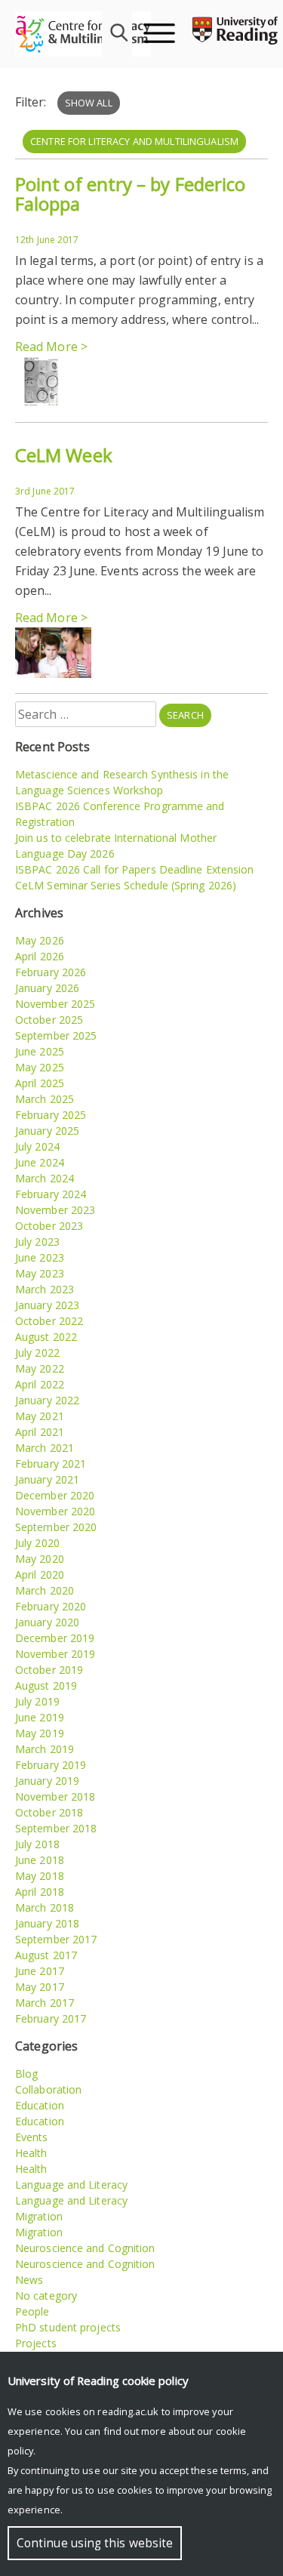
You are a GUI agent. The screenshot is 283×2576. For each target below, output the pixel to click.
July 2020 (37, 1543)
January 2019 (47, 1781)
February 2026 (51, 972)
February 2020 (51, 1606)
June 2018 (40, 1860)
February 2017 (51, 2018)
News (29, 2280)
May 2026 (40, 940)
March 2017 (45, 2003)
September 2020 (56, 1527)
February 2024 (51, 1194)
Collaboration (48, 2089)
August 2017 (46, 1955)
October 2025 (49, 1020)
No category (46, 2296)
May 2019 (40, 1733)
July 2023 (37, 1242)
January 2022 (47, 1400)
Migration (39, 2216)
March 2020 (45, 1590)
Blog (26, 2074)
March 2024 (45, 1178)
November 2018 (55, 1796)
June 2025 (40, 1051)
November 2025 (55, 1004)
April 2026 (40, 956)
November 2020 (55, 1511)
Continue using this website (95, 2543)
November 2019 (55, 1654)
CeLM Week (64, 455)
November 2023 (55, 1210)
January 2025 (47, 1131)
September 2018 (56, 1828)
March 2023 (45, 1289)
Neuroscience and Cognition (85, 2248)
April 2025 (40, 1083)
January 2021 (47, 1479)
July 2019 (37, 1701)
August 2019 (46, 1685)
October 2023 (49, 1226)
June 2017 (40, 1971)
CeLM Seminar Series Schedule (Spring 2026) (126, 885)
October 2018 (49, 1812)
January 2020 (47, 1622)
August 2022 (46, 1337)
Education (40, 2105)
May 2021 (40, 1416)
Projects (36, 2343)
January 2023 (47, 1305)
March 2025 (45, 1099)
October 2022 (49, 1321)
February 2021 (51, 1464)
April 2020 (40, 1575)
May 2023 (40, 1273)
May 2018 (40, 1876)
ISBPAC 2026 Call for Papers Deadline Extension (135, 869)
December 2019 (55, 1638)
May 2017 (40, 1987)
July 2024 (37, 1146)
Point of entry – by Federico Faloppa (130, 194)
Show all (89, 103)
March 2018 (45, 1907)
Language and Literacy (71, 2185)
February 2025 (51, 1115)
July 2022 (37, 1353)
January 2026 (47, 988)
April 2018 (40, 1892)
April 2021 (40, 1432)
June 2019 (40, 1717)
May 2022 (40, 1368)
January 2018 (47, 1923)
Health (31, 2153)
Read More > (51, 347)
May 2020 (40, 1559)
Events (32, 2137)
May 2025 (40, 1067)
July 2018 (37, 1844)
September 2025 (56, 1035)
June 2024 (40, 1162)
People (32, 2311)
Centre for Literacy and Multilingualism (134, 141)
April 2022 (40, 1384)
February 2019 (51, 1765)
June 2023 (40, 1257)
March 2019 (45, 1749)
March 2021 (45, 1448)
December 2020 (55, 1495)
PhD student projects (68, 2327)
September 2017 (56, 1939)
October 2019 (49, 1670)
